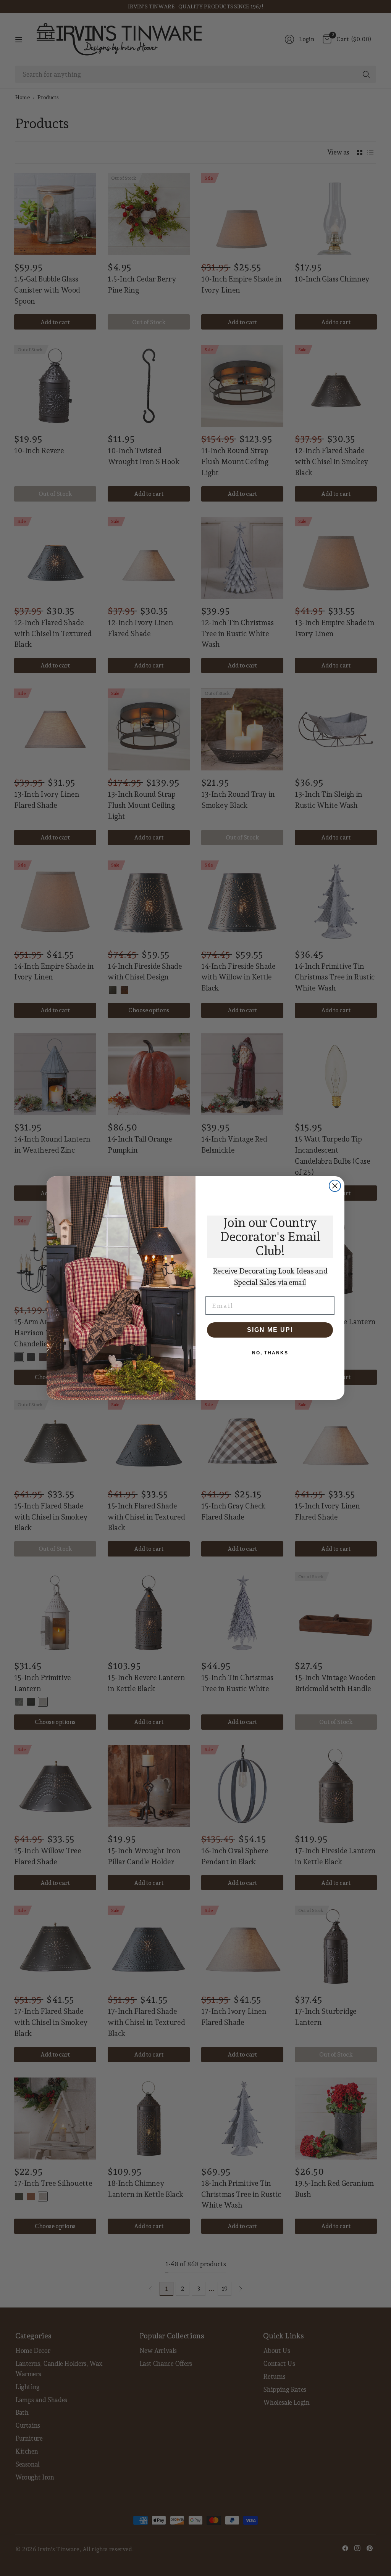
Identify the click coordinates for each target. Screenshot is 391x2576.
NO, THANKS (270, 1353)
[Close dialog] (335, 1186)
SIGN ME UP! (270, 1330)
